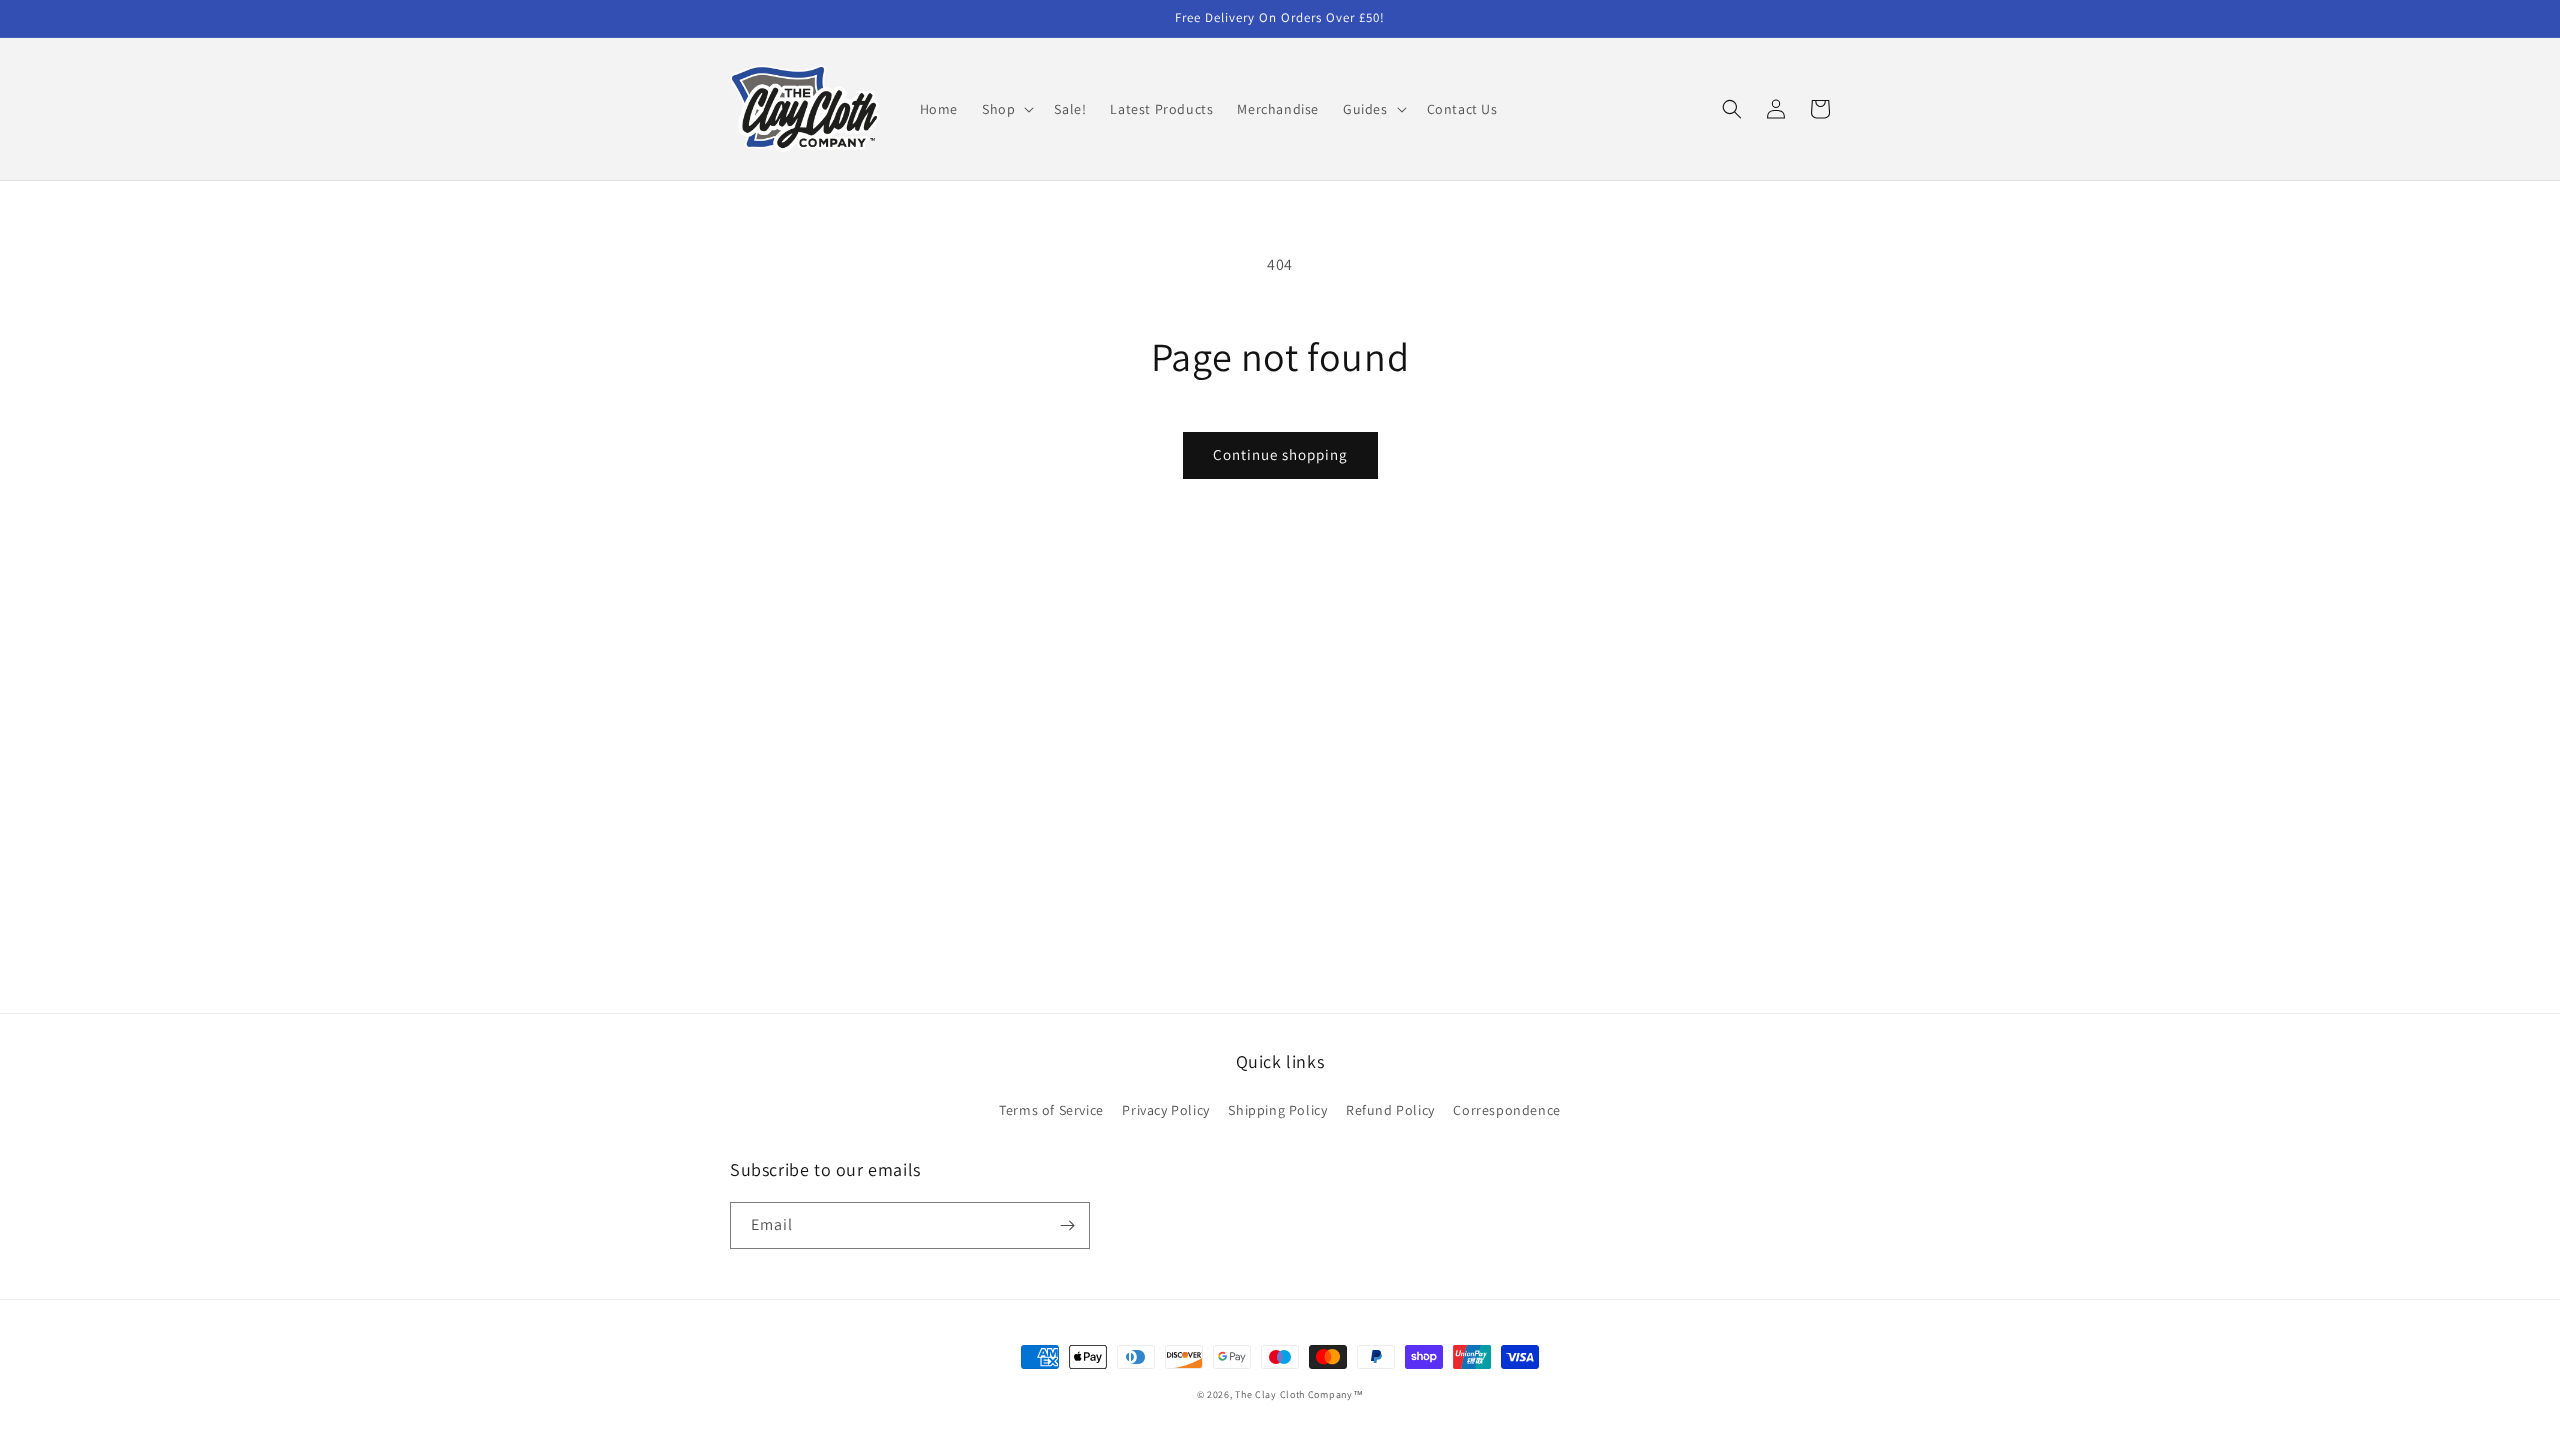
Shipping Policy (1277, 1110)
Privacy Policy (1165, 1110)
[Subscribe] (1067, 1225)
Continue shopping (1280, 454)
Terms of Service (1051, 1110)
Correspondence (1506, 1110)
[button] (1006, 109)
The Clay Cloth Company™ (1299, 1394)
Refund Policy (1390, 1110)
